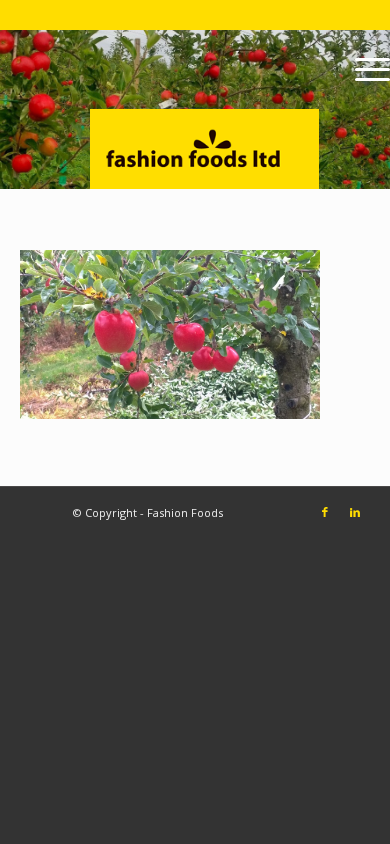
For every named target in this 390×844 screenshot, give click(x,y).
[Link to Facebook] (325, 512)
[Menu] (362, 69)
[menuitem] (362, 69)
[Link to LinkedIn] (355, 512)
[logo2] (240, 109)
